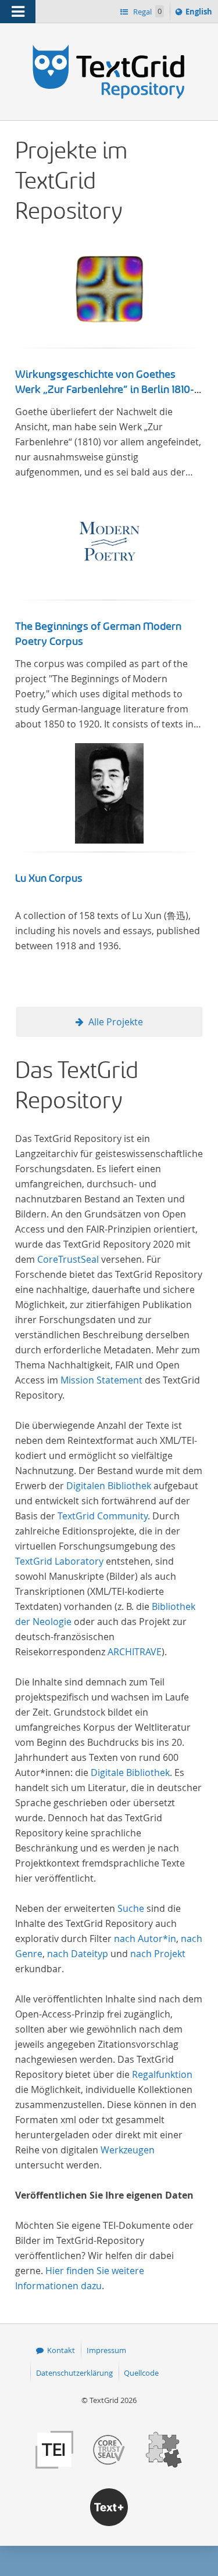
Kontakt (61, 2350)
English (201, 14)
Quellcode (141, 2373)
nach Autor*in (145, 1939)
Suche (131, 1908)
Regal (146, 12)
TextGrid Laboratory (59, 1561)
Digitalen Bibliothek (109, 1486)
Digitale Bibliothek (130, 1772)
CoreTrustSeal (68, 1259)
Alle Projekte (116, 1022)
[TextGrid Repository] (109, 45)
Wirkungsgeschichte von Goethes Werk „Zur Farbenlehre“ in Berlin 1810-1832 (105, 390)
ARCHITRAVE (135, 1652)
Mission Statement (101, 1380)
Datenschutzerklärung (74, 2373)
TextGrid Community (103, 1516)
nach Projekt (158, 1954)
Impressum (106, 2350)
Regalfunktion (162, 2074)
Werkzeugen (128, 2150)
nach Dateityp (78, 1954)
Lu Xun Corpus (49, 878)
